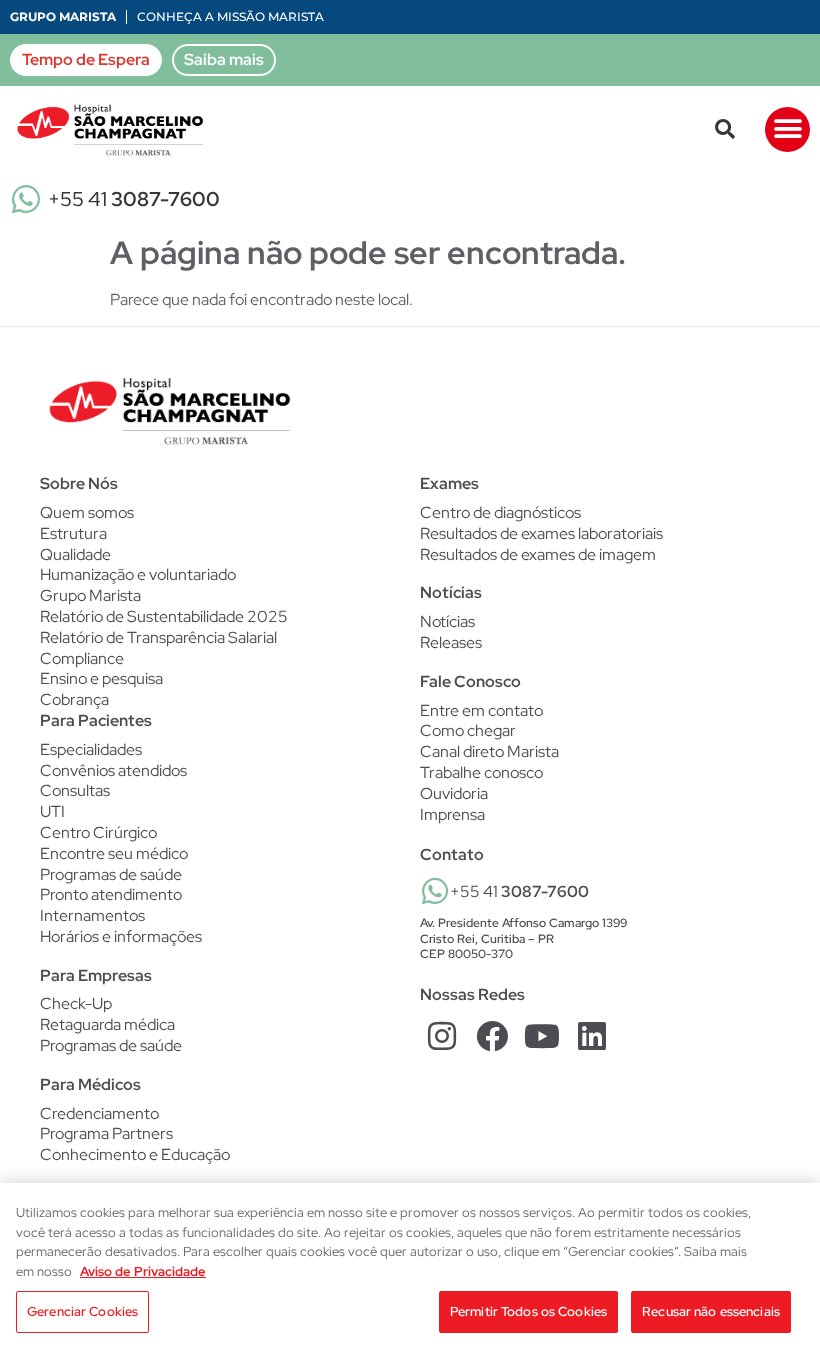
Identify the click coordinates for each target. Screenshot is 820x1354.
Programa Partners (106, 1134)
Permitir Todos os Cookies (528, 1311)
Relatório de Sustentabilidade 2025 (164, 616)
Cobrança (74, 699)
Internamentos (92, 916)
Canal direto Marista (489, 751)
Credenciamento (99, 1114)
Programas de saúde (111, 875)
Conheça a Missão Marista (230, 16)
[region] (410, 1268)
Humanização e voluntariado (138, 574)
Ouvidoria (454, 793)
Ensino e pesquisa (101, 678)
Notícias (447, 622)
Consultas (75, 791)
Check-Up (76, 1004)
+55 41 (134, 199)
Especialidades (91, 750)
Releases (451, 643)
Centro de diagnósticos (500, 513)
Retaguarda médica (107, 1025)
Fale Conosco (470, 681)
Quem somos (87, 512)
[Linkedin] (591, 1036)
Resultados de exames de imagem (538, 555)
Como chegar (468, 730)
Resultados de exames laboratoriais (541, 534)
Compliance (82, 658)
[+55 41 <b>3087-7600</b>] (435, 891)
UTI (52, 812)
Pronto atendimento (111, 895)
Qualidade (75, 554)
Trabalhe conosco (481, 772)
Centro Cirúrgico (98, 833)
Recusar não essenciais (711, 1311)
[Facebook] (492, 1036)
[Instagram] (442, 1036)
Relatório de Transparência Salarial (158, 637)
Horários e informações (121, 937)
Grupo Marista (63, 16)
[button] (725, 129)
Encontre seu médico (114, 854)
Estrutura (73, 533)
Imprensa (452, 814)
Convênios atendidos (113, 771)
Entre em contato (481, 710)
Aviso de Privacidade (143, 1271)
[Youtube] (542, 1036)
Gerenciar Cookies (82, 1311)
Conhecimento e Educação (135, 1155)
